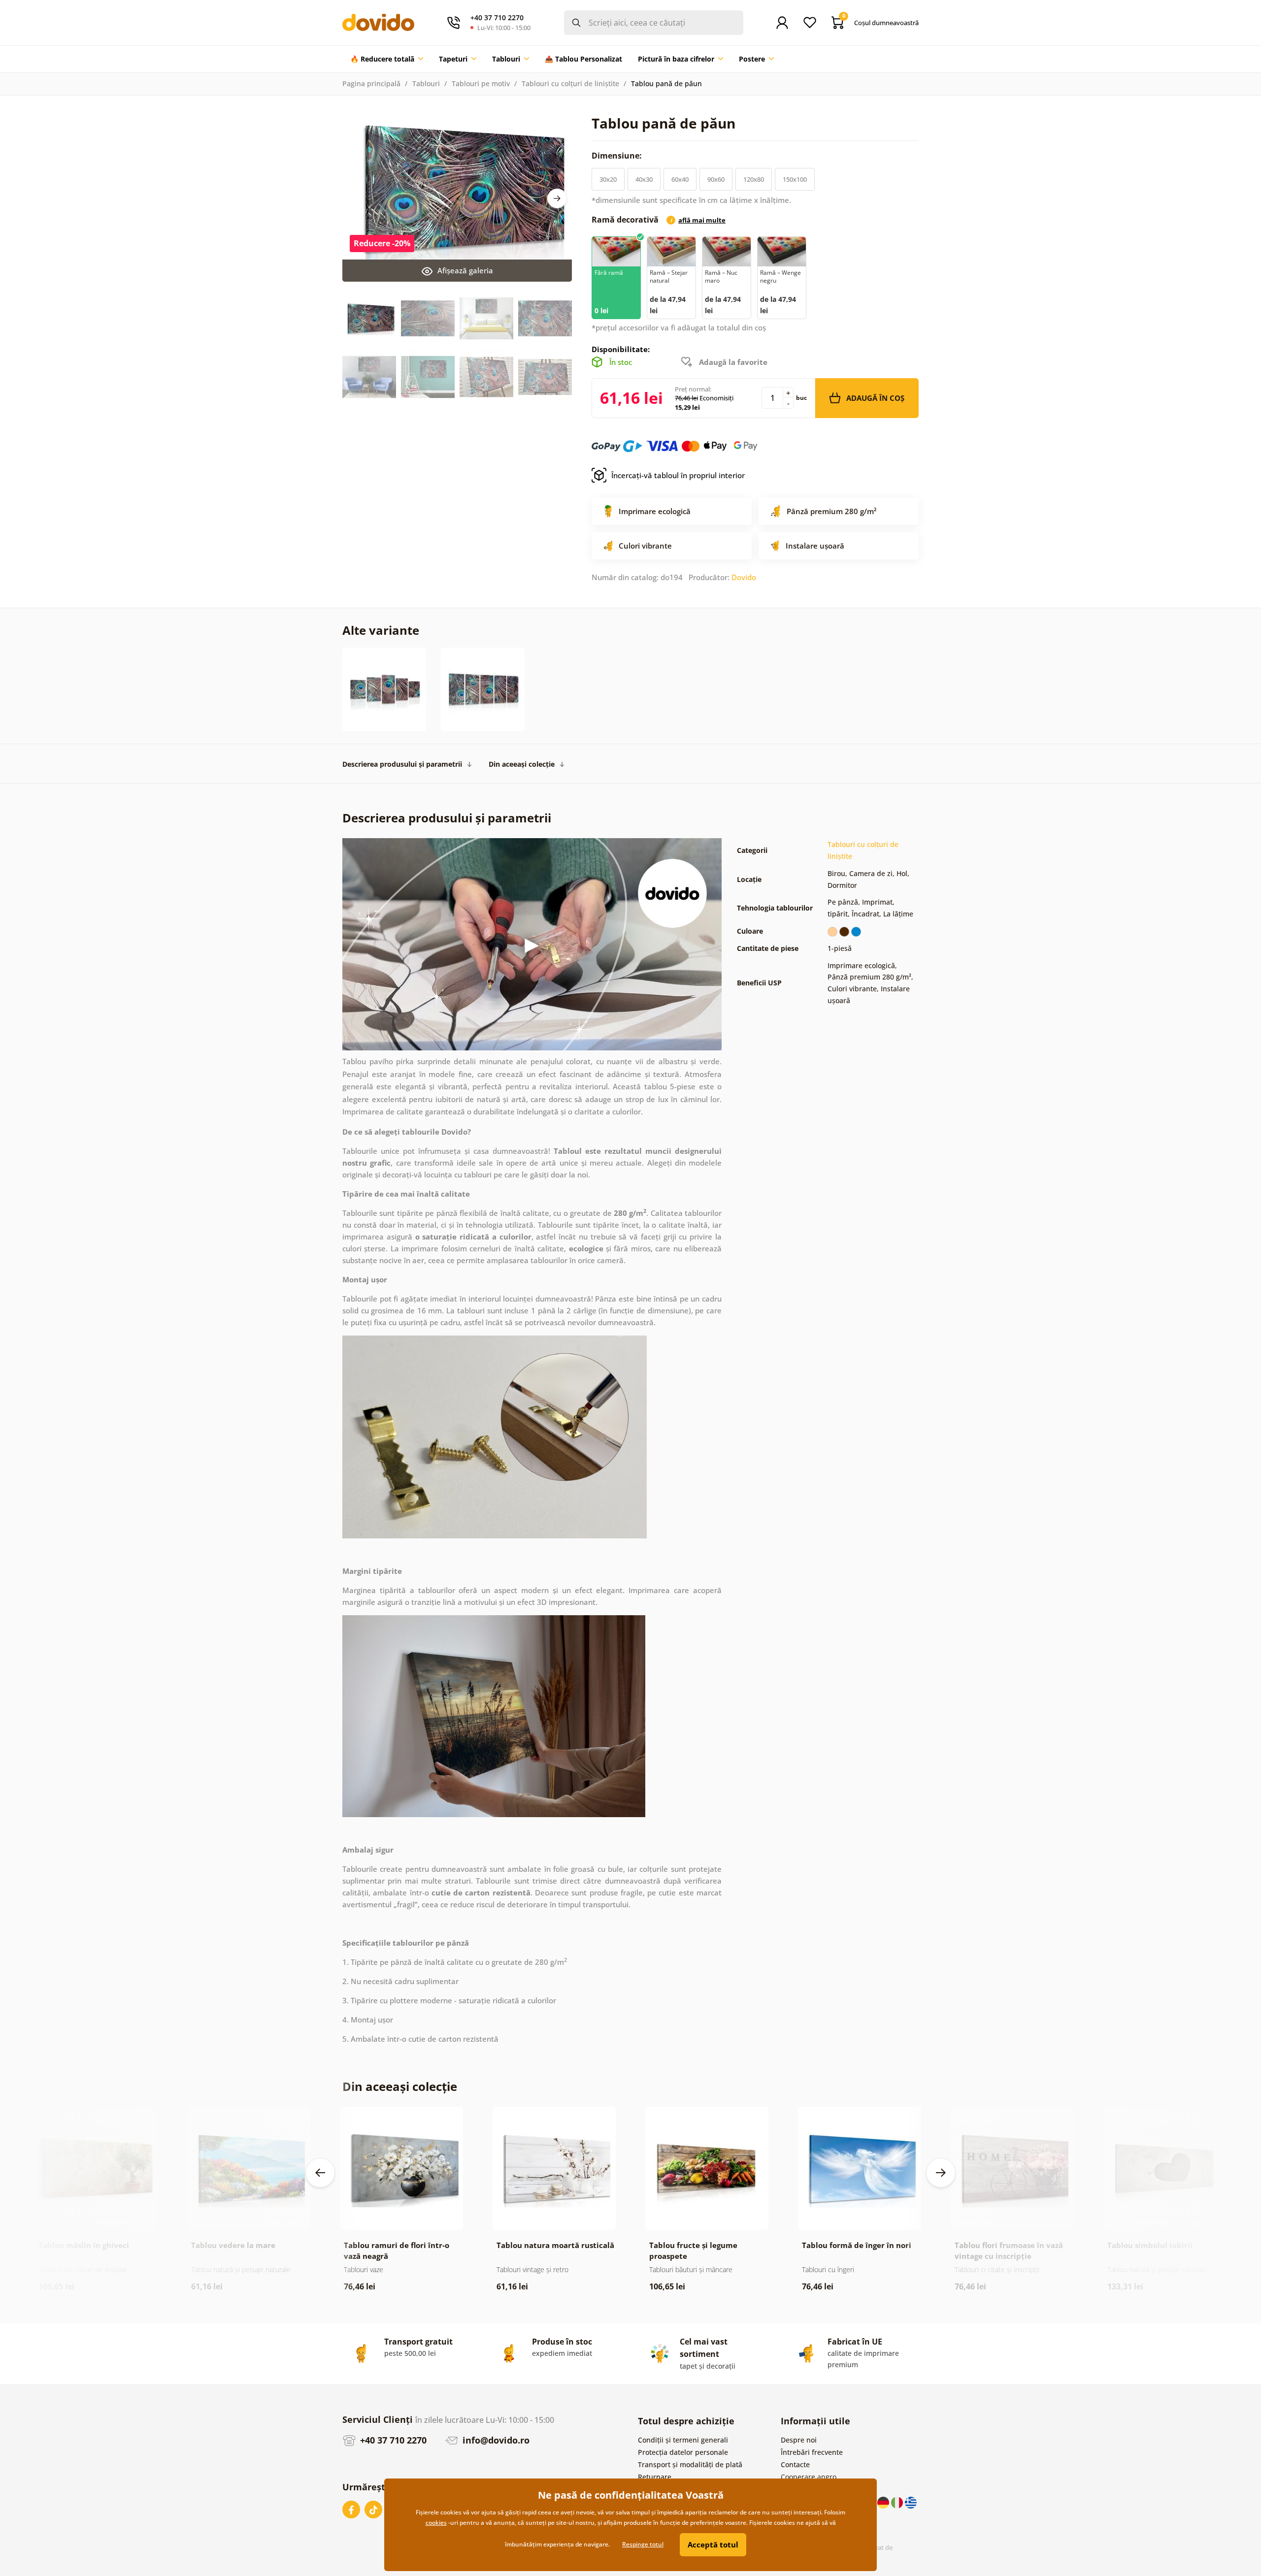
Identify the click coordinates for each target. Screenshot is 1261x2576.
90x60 (716, 179)
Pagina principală (371, 83)
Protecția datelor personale (683, 2452)
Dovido (744, 577)
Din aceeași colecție (522, 764)
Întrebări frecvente (812, 2452)
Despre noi (799, 2440)
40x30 (644, 179)
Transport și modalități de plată (690, 2464)
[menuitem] (387, 59)
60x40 (680, 179)
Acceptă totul (713, 2544)
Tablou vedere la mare (233, 2245)
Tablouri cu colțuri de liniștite (570, 83)
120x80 (754, 179)
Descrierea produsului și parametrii (402, 764)
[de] (884, 2502)
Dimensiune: (618, 156)
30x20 (608, 179)
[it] (898, 2502)
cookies (436, 2523)
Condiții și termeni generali (683, 2440)
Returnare (655, 2477)
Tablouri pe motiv (481, 83)
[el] (911, 2502)
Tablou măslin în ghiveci (84, 2245)
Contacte (795, 2464)
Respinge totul (643, 2544)
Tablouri (426, 83)
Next (557, 198)
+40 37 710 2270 (392, 2440)
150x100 (795, 179)
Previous (320, 2173)
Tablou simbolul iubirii (1150, 2245)
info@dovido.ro (495, 2440)
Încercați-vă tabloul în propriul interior (678, 475)
